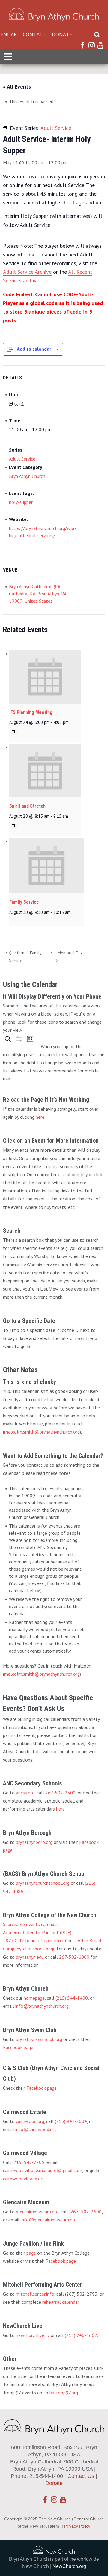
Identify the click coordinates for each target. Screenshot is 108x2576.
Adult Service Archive (27, 272)
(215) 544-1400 (72, 1998)
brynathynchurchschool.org (43, 1883)
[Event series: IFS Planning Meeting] (14, 732)
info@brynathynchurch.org (42, 2006)
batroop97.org (64, 2393)
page (31, 2253)
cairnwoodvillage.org (24, 2179)
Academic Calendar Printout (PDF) (37, 1932)
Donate (62, 34)
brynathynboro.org (34, 1842)
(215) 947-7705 (28, 2162)
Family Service (24, 902)
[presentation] (45, 677)
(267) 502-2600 (85, 2212)
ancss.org (25, 1793)
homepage (34, 1998)
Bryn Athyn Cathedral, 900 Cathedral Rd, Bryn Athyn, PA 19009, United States (38, 594)
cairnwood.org (30, 2121)
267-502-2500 (60, 1793)
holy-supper (21, 502)
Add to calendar (34, 349)
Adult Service (22, 459)
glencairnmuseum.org (37, 2212)
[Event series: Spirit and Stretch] (14, 826)
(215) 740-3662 (81, 2335)
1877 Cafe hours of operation (33, 1940)
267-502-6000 (74, 1957)
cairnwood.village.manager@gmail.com (43, 2170)
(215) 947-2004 (71, 2121)
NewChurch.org (69, 2566)
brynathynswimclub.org (39, 2039)
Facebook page (18, 2047)
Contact (34, 34)
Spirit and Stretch (27, 806)
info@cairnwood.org (36, 2129)
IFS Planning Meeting (31, 712)
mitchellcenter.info (35, 2294)
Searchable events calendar (30, 1924)
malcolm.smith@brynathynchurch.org (42, 1432)
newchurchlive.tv (33, 2335)
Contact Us (81, 2476)
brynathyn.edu (30, 1957)
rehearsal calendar (61, 2302)
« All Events (17, 87)
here (40, 1117)
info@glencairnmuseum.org (49, 2220)
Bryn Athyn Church (27, 476)
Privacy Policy (77, 2526)
